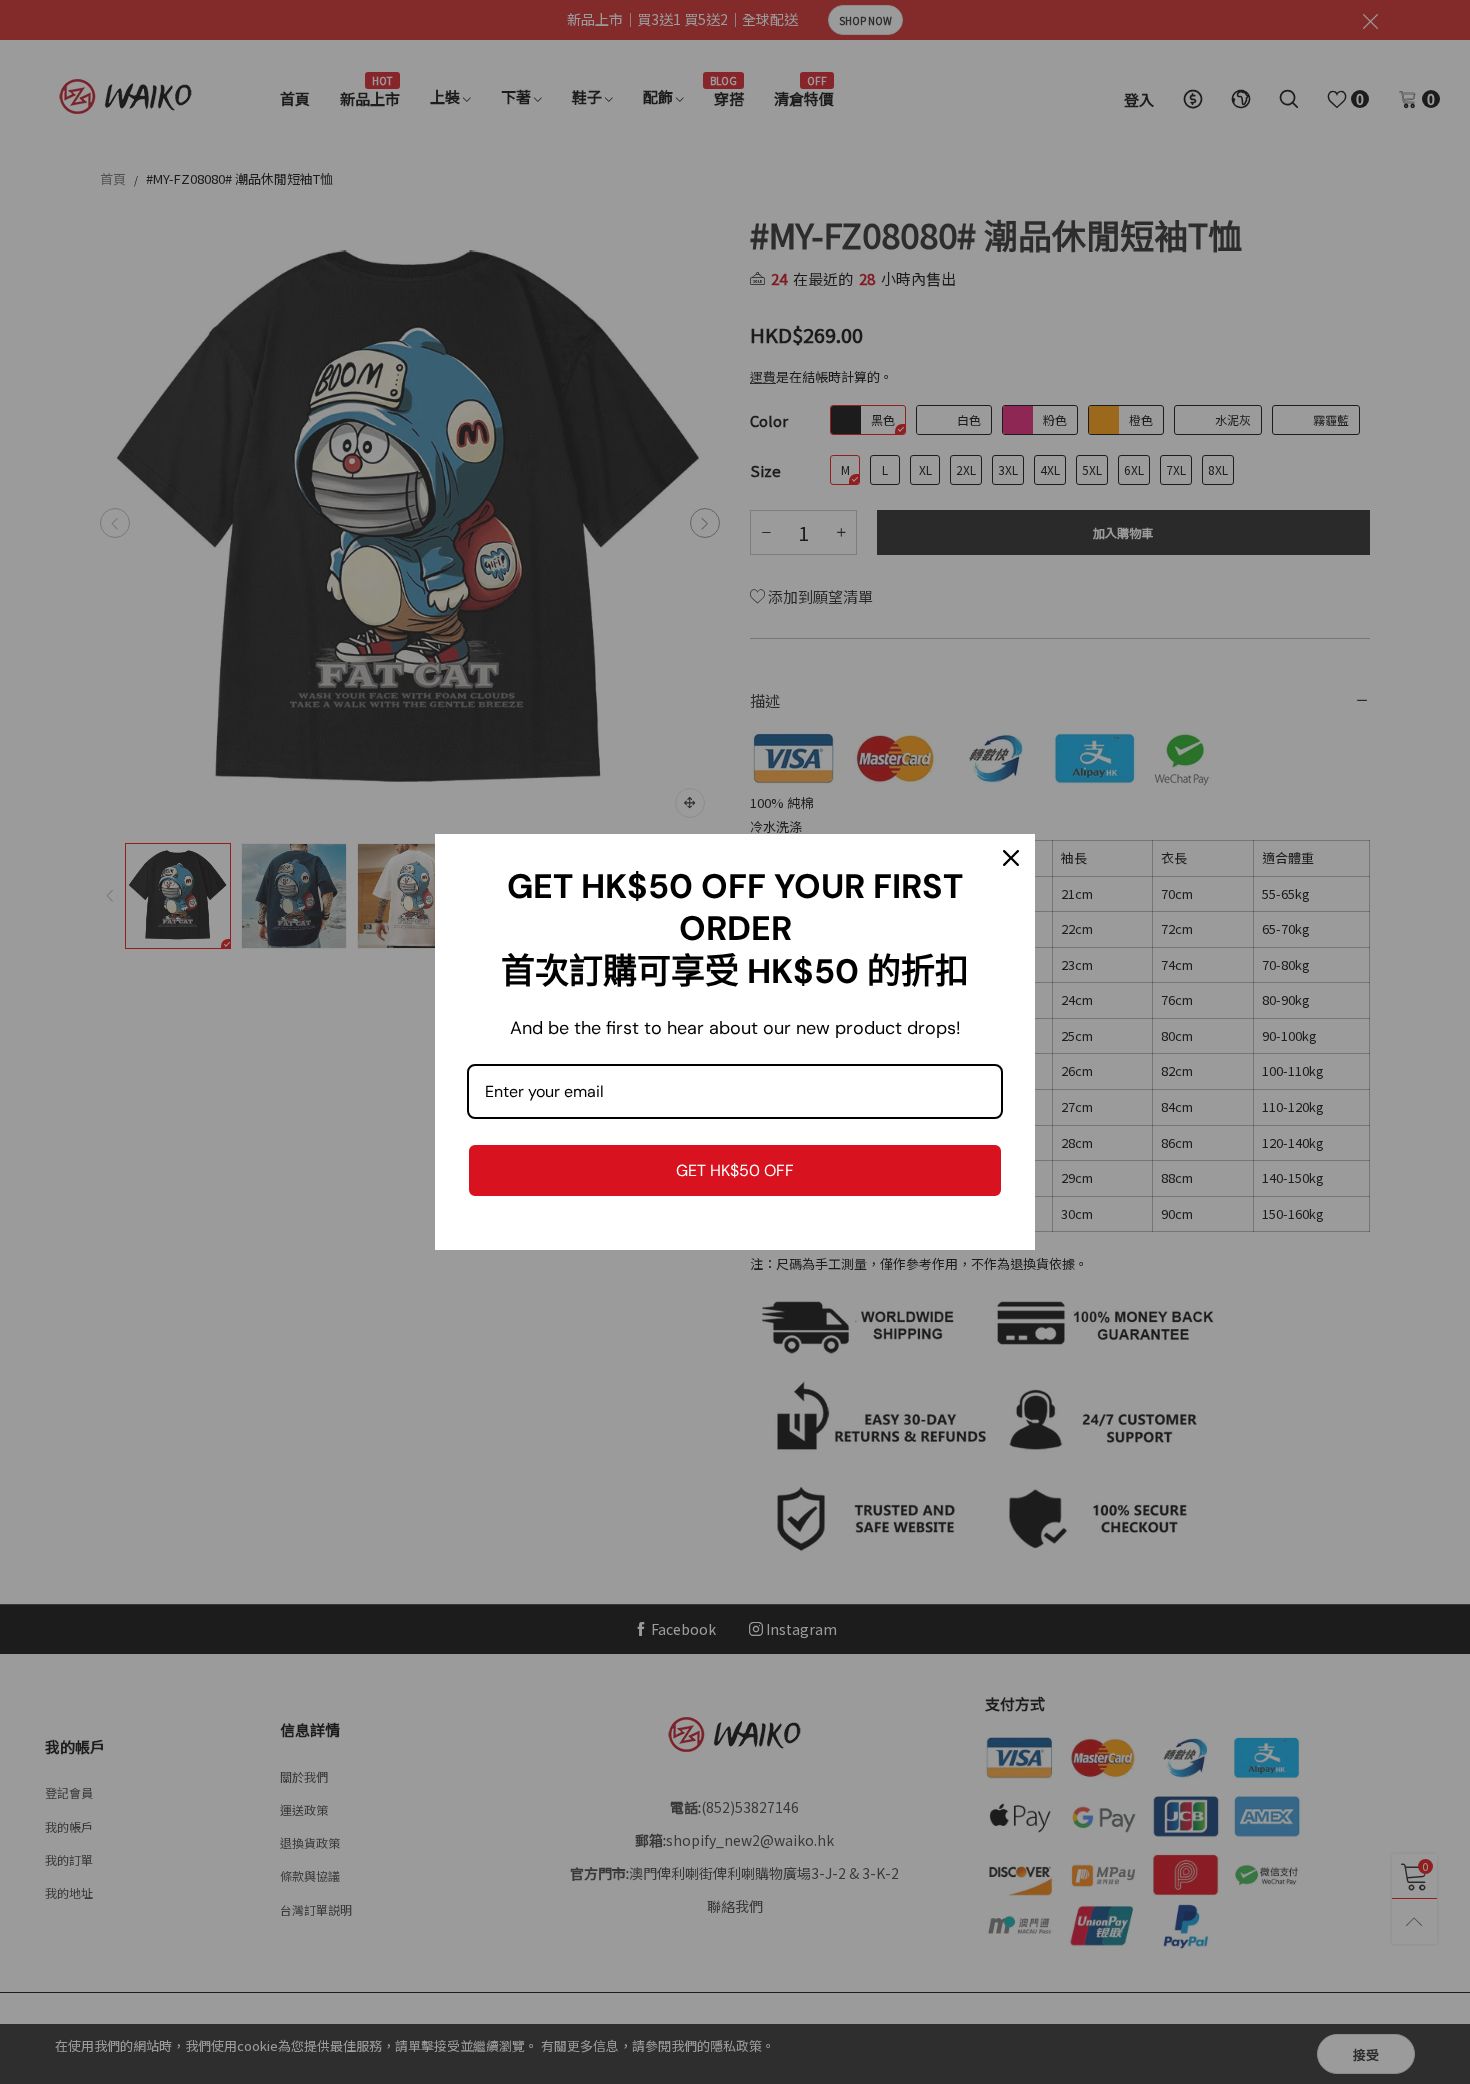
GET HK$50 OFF (735, 1170)
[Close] (1011, 858)
